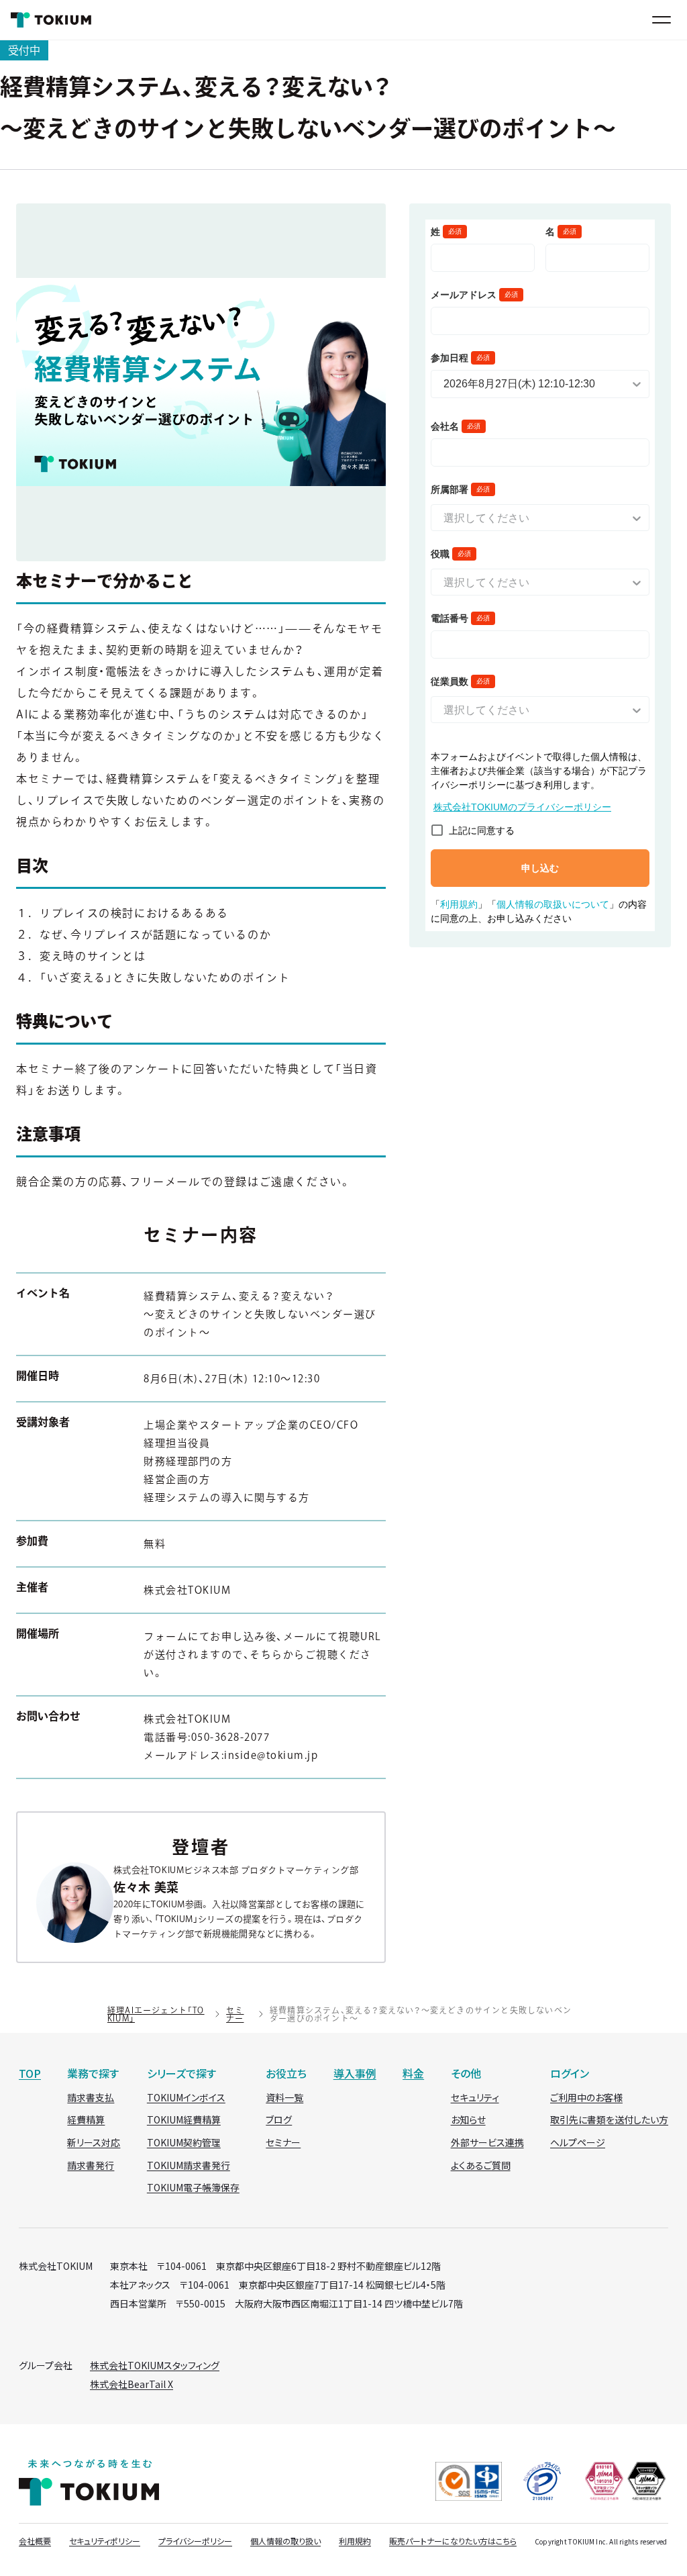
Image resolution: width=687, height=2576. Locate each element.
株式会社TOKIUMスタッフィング (155, 2365)
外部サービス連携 (487, 2142)
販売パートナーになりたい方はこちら (453, 2541)
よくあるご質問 (481, 2165)
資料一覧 (284, 2097)
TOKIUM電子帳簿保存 (193, 2187)
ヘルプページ (578, 2142)
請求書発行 (91, 2165)
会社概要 (35, 2541)
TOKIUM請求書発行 (189, 2165)
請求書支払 (91, 2097)
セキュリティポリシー (105, 2541)
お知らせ (468, 2119)
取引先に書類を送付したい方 (609, 2119)
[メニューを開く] (662, 20)
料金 (413, 2073)
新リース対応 (94, 2142)
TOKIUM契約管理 (184, 2142)
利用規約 (355, 2541)
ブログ (279, 2119)
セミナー (235, 2014)
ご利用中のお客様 (586, 2097)
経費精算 (86, 2119)
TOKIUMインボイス (186, 2097)
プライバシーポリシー (195, 2541)
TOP (30, 2073)
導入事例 (355, 2073)
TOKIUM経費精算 (184, 2119)
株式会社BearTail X (131, 2384)
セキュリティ (475, 2097)
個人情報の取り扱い (285, 2541)
